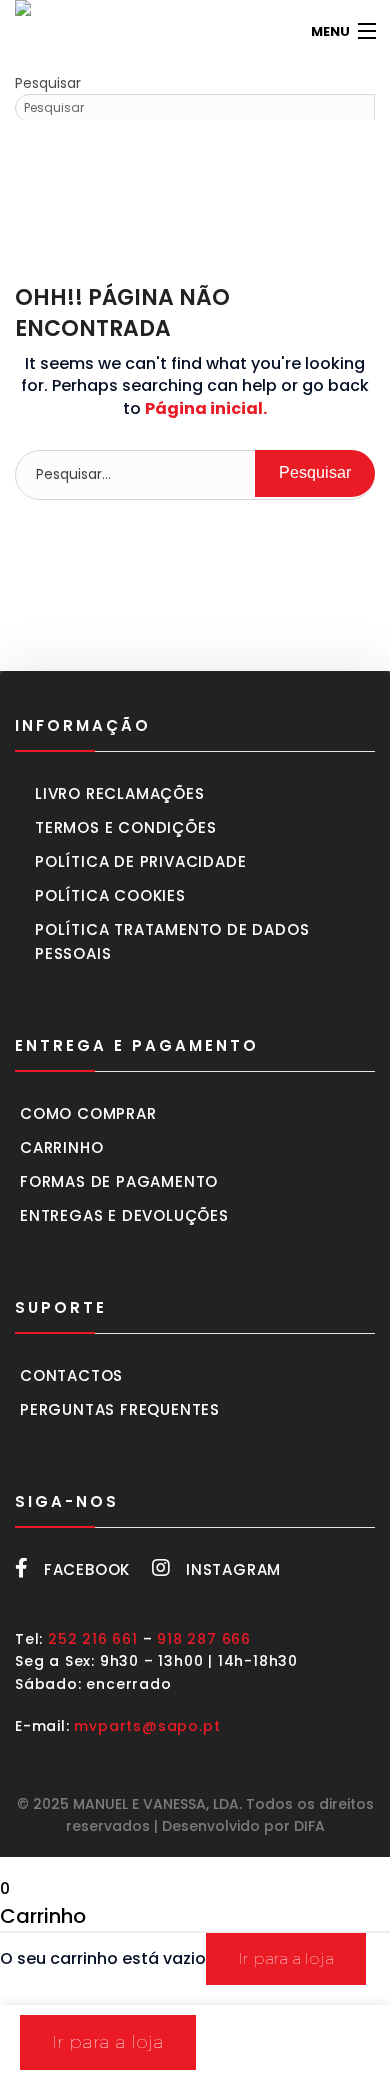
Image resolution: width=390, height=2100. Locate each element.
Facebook (87, 1569)
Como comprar (88, 1113)
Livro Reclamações (120, 793)
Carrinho (61, 1147)
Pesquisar (48, 83)
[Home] (45, 31)
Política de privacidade (140, 861)
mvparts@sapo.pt (147, 1726)
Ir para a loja (286, 1958)
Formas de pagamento (119, 1181)
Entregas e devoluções (124, 1215)
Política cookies (110, 895)
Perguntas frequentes (120, 1409)
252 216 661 (93, 1639)
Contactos (71, 1375)
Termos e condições (125, 827)
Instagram (233, 1569)
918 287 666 (204, 1639)
